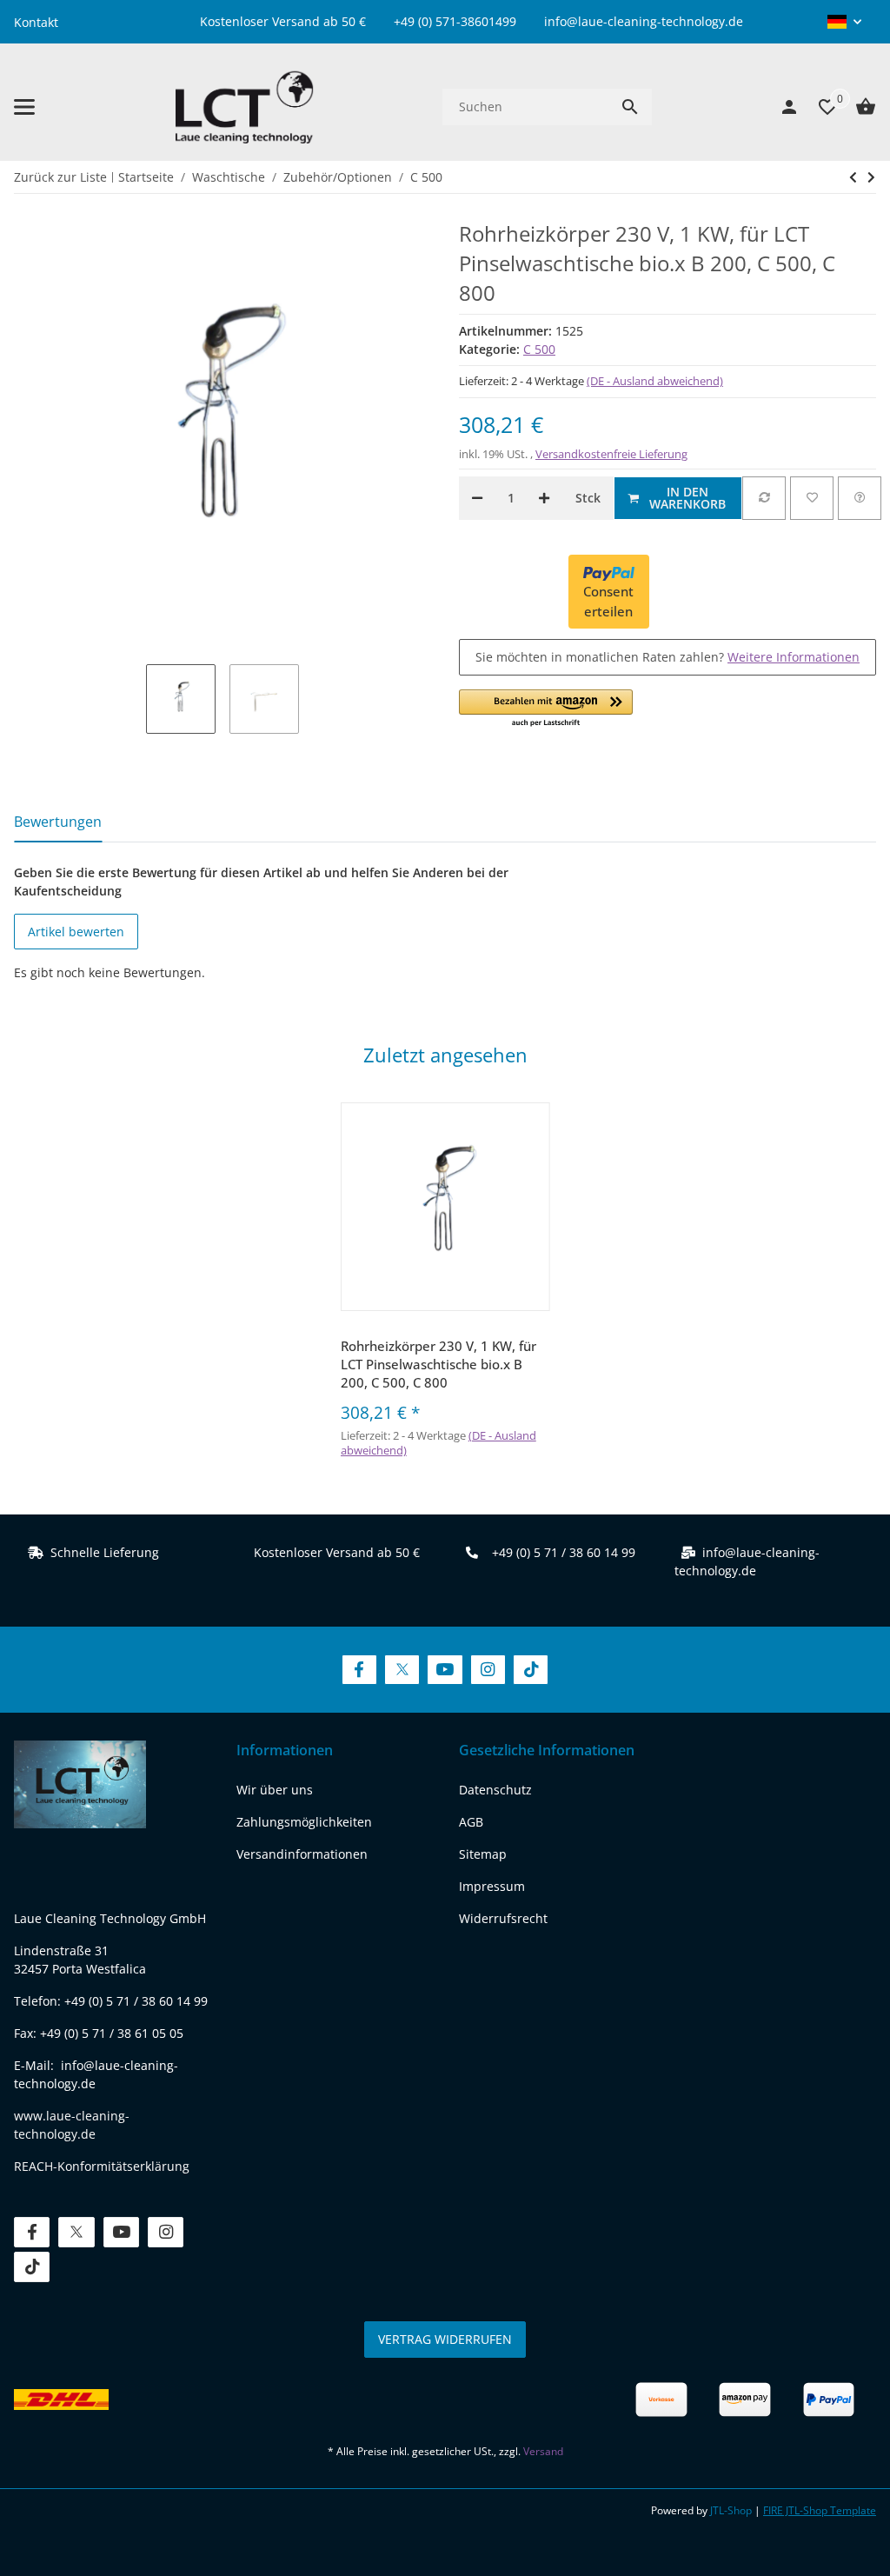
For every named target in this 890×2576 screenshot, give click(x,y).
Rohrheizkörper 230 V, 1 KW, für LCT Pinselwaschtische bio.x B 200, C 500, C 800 (438, 1364)
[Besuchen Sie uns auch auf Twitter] (402, 1670)
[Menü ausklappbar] (24, 107)
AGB (471, 1822)
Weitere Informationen (794, 657)
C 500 (539, 349)
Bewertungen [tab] (58, 822)
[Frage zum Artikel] (860, 498)
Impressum (492, 1886)
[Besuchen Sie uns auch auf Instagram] (488, 1670)
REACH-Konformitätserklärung (102, 2166)
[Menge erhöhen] (544, 498)
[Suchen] (630, 107)
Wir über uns (275, 1790)
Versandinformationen (302, 1854)
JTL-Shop (732, 2510)
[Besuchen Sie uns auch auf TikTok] (531, 1670)
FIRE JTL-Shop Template (820, 2510)
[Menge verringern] (477, 498)
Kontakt (36, 22)
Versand (543, 2451)
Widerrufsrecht (503, 1918)
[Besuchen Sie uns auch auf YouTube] (445, 1670)
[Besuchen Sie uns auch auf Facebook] (359, 1670)
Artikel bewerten (76, 932)
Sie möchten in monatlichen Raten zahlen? (667, 657)
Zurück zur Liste (60, 177)
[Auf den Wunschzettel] (812, 498)
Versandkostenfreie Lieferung (611, 454)
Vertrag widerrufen (445, 2339)
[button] (844, 22)
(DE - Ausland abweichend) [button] (655, 381)
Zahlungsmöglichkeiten (304, 1822)
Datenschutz (495, 1790)
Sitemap (483, 1854)
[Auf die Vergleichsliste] (764, 498)
